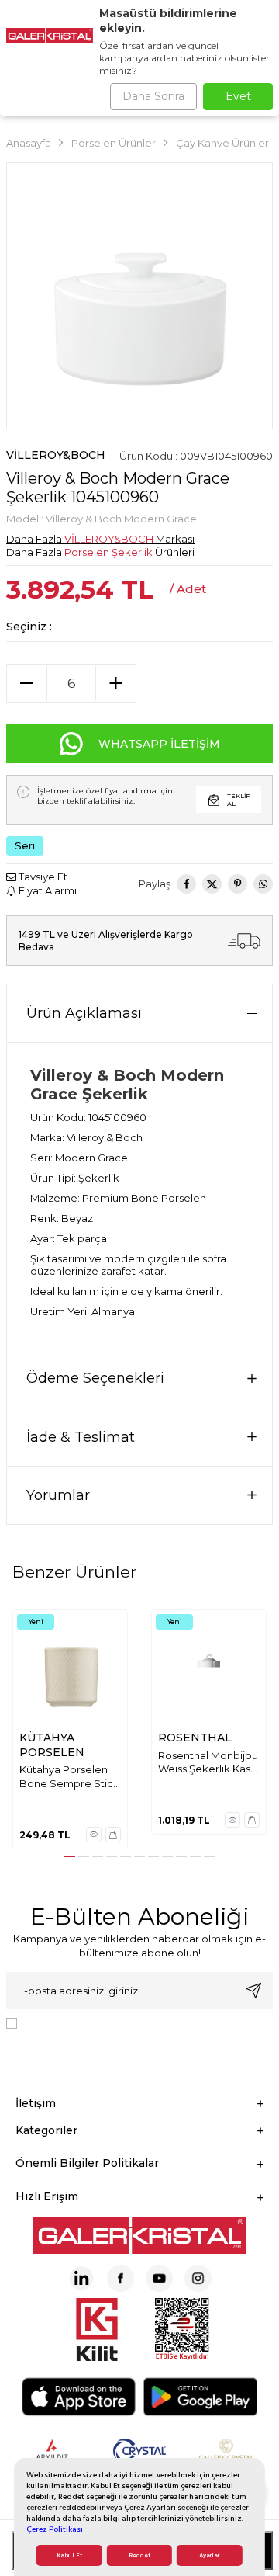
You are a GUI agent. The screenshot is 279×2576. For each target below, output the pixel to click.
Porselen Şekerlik (108, 552)
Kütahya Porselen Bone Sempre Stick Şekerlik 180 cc (69, 1777)
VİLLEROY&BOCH (56, 455)
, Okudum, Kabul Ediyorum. (113, 2028)
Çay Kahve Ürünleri (224, 143)
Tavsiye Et (42, 877)
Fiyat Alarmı (46, 890)
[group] (139, 296)
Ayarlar (209, 2555)
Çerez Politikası (55, 2529)
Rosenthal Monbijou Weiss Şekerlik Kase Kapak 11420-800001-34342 (208, 1763)
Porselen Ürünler (114, 143)
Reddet (139, 2555)
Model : (102, 519)
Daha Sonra (153, 96)
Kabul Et (69, 2555)
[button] (70, 1856)
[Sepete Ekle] (113, 1835)
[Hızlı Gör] (94, 1835)
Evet (238, 96)
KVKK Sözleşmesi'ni (77, 2022)
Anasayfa (29, 143)
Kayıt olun (253, 1991)
